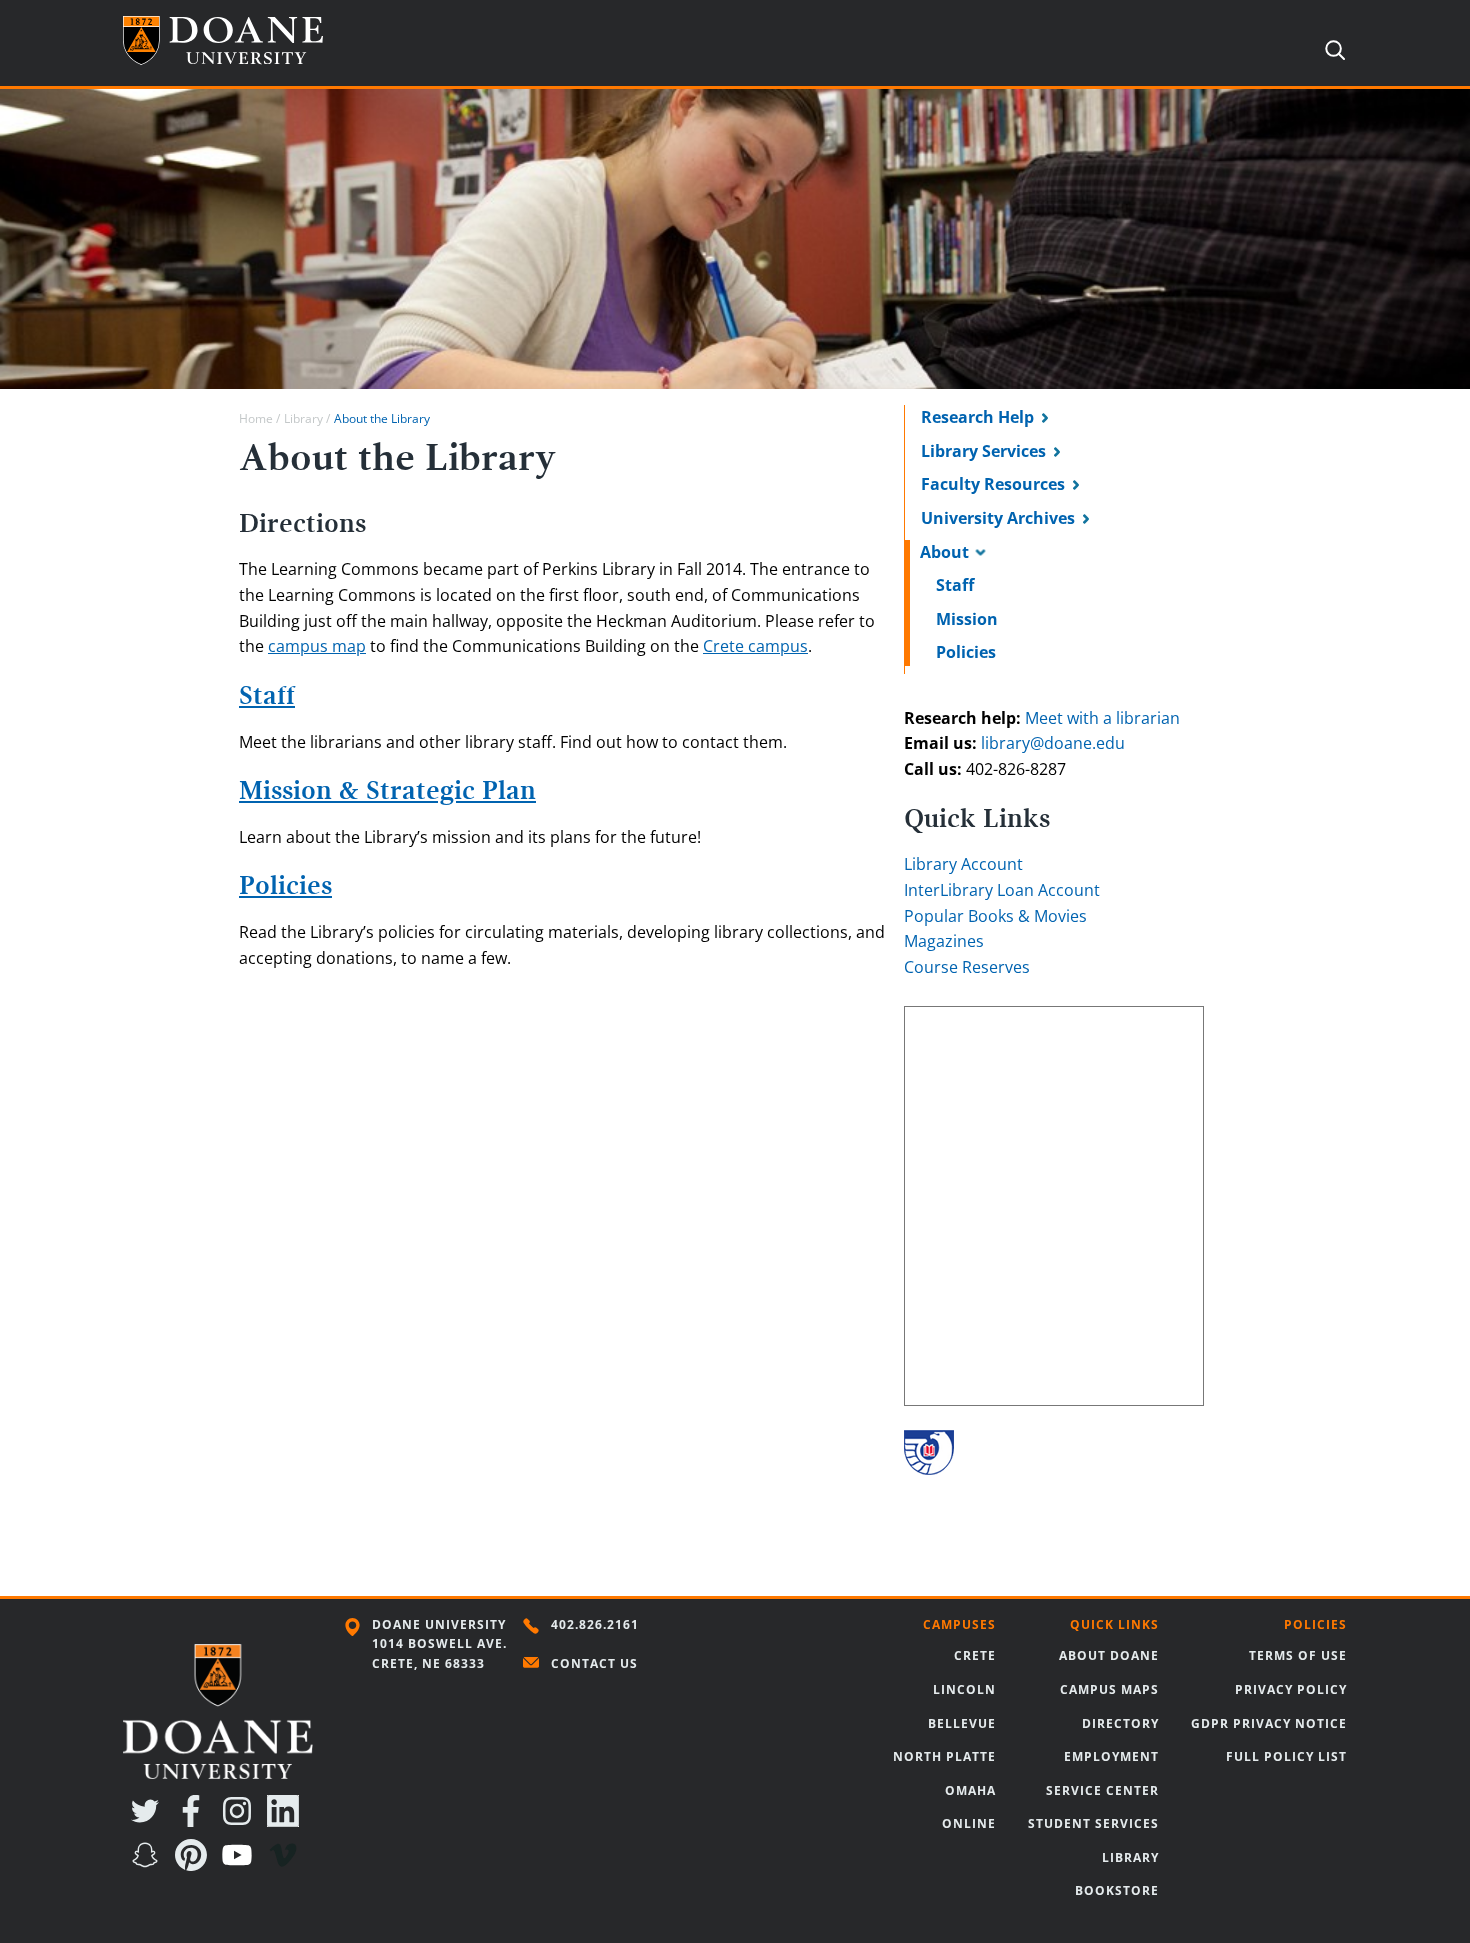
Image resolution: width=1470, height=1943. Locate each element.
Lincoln (964, 1689)
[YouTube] (241, 1865)
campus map (317, 646)
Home (256, 418)
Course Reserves (967, 967)
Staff (955, 585)
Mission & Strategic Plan (387, 791)
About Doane (1109, 1655)
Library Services (983, 451)
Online (969, 1823)
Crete (975, 1655)
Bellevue (962, 1723)
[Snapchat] (149, 1865)
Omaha (970, 1790)
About (944, 552)
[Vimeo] (287, 1865)
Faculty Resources (993, 484)
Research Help (977, 417)
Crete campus (755, 646)
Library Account (963, 864)
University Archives (998, 518)
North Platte (944, 1756)
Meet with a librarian (1102, 718)
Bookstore (1117, 1890)
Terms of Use (1298, 1655)
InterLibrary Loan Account (1002, 890)
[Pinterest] (195, 1865)
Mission (967, 619)
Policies (966, 652)
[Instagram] (241, 1821)
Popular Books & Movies (995, 916)
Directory (1120, 1723)
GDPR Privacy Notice (1269, 1723)
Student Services (1093, 1823)
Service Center (1102, 1790)
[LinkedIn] (287, 1821)
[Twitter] (149, 1821)
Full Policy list (1286, 1756)
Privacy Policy (1291, 1689)
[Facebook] (195, 1821)
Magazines (944, 941)
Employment (1111, 1756)
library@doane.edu (1053, 743)
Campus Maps (1109, 1689)
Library (303, 418)
